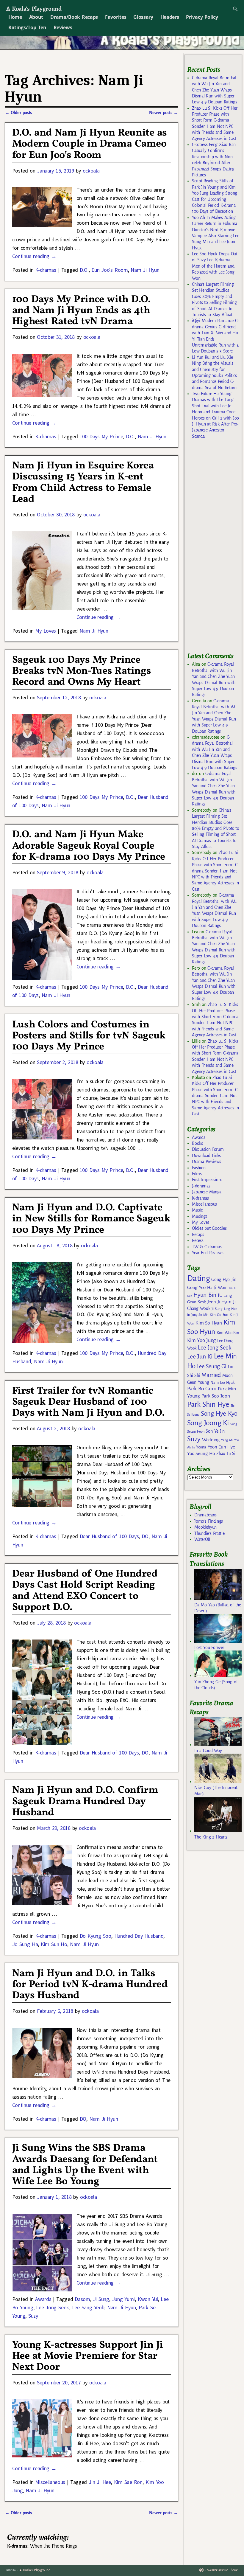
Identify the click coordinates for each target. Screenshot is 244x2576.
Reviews (63, 27)
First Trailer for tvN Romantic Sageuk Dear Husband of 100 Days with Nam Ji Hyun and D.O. (89, 1402)
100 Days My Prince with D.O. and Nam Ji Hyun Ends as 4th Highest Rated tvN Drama (82, 311)
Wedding (211, 1440)
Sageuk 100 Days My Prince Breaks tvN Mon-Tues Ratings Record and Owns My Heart (82, 671)
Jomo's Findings (209, 1521)
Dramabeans (205, 1515)
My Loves (46, 631)
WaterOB (202, 1539)
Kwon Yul (148, 2299)
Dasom (82, 2299)
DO (145, 1536)
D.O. (84, 270)
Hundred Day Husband (139, 1936)
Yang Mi (227, 1440)
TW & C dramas (207, 1247)
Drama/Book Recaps (74, 17)
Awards (43, 2299)
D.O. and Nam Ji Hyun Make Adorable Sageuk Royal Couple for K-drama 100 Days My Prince (89, 846)
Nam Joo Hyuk (222, 1383)
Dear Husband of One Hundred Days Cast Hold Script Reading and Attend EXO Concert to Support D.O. (85, 1591)
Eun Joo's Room (110, 270)
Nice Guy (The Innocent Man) (216, 1791)
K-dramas (46, 270)
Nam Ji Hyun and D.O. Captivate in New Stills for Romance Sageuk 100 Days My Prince (91, 1219)
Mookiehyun (205, 1527)
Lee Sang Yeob (88, 2307)
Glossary (143, 17)
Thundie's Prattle (209, 1533)
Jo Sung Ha (25, 1944)
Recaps (198, 1235)
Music (197, 1210)
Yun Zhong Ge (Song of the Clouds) (216, 1685)
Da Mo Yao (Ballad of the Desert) (218, 1608)
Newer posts (164, 113)
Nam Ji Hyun (145, 270)
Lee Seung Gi (212, 1367)
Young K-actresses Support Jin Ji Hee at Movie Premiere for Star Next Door (88, 2356)
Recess (198, 1240)
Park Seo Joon (216, 1396)
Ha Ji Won (217, 1288)
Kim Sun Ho (54, 1944)
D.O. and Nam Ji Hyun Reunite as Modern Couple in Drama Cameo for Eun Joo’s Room (90, 144)
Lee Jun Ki (200, 1356)
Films (197, 1174)
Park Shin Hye (208, 1404)
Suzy (33, 2316)
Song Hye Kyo (219, 1414)
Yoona (201, 1447)
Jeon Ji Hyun (219, 1302)
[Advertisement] (215, 548)
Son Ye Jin (215, 1431)
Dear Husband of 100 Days (109, 1536)
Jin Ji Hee (100, 2482)
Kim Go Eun (219, 1315)
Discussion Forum (208, 1149)
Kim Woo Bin (228, 1333)
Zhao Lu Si (226, 1454)
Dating (198, 1278)
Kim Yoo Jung (201, 1340)
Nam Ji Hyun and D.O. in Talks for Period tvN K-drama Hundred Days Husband (90, 1985)
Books (197, 1143)
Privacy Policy (202, 17)
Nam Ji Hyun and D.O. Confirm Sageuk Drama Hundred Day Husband (85, 1801)
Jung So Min (200, 1315)
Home (15, 17)
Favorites (116, 17)
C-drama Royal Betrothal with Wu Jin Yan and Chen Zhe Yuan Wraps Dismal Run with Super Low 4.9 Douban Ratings (214, 90)
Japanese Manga (207, 1192)
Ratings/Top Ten (27, 27)
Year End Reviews (208, 1253)
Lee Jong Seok (53, 2307)
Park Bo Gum (202, 1389)
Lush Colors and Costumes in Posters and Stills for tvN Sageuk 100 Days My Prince (89, 1036)
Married (211, 1375)
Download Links (206, 1156)
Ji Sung (101, 2299)
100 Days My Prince (101, 436)
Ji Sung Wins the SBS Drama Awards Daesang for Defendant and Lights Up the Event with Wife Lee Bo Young (85, 2165)
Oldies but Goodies (209, 1228)
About (36, 17)
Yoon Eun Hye (221, 1447)
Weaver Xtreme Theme (222, 2570)
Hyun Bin (205, 1295)
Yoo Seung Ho (201, 1453)
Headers (170, 17)
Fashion (199, 1168)
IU (220, 1295)
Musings (200, 1216)
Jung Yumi (124, 2299)
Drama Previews (207, 1162)
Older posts (18, 113)
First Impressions (207, 1180)
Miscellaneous (50, 2482)
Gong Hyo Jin (224, 1280)
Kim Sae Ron (128, 2482)
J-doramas (201, 1186)
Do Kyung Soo (96, 1936)
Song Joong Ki (208, 1423)
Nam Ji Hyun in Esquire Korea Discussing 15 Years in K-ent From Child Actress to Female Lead (83, 482)
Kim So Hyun (209, 1323)
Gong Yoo (196, 1287)
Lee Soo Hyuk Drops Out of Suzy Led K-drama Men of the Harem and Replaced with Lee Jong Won (215, 266)
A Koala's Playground (34, 8)
